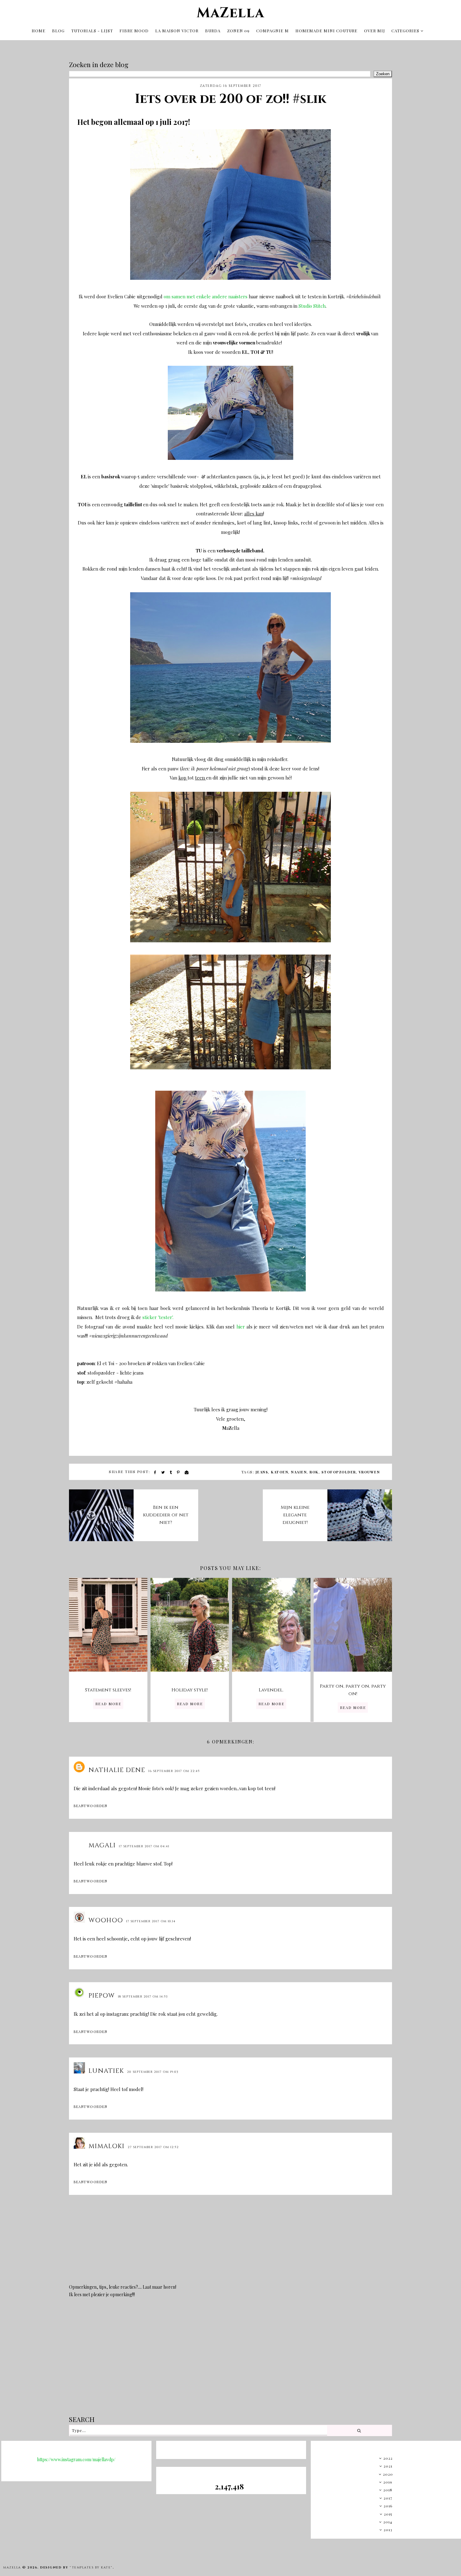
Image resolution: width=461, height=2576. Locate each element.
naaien (299, 1472)
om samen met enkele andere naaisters (206, 296)
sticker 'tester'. (158, 1317)
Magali (102, 1845)
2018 (388, 2490)
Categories (405, 31)
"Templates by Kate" (91, 2568)
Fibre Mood (134, 31)
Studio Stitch (312, 306)
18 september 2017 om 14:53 (143, 1997)
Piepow (102, 1996)
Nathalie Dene (117, 1770)
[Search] (359, 2430)
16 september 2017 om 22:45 (174, 1771)
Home (39, 31)
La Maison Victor (177, 31)
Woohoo (106, 1920)
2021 (388, 2466)
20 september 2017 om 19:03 (153, 2072)
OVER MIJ (375, 31)
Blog (58, 31)
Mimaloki (106, 2146)
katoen (280, 1472)
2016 (388, 2506)
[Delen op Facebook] (155, 1472)
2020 (388, 2474)
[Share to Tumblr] (171, 1472)
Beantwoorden (90, 1806)
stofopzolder (339, 1472)
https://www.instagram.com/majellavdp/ (76, 2459)
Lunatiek (106, 2071)
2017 (388, 2498)
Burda (213, 31)
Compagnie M (273, 31)
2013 (388, 2530)
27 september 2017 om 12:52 (153, 2147)
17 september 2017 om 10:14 (151, 1921)
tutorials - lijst (92, 31)
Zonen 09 (238, 31)
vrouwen (369, 1472)
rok (314, 1472)
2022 (388, 2458)
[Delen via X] (163, 1472)
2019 (388, 2482)
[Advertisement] (230, 2361)
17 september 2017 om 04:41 (144, 1846)
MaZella (230, 13)
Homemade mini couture (326, 31)
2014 (388, 2522)
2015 (388, 2514)
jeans (262, 1472)
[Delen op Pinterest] (179, 1472)
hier (241, 1327)
